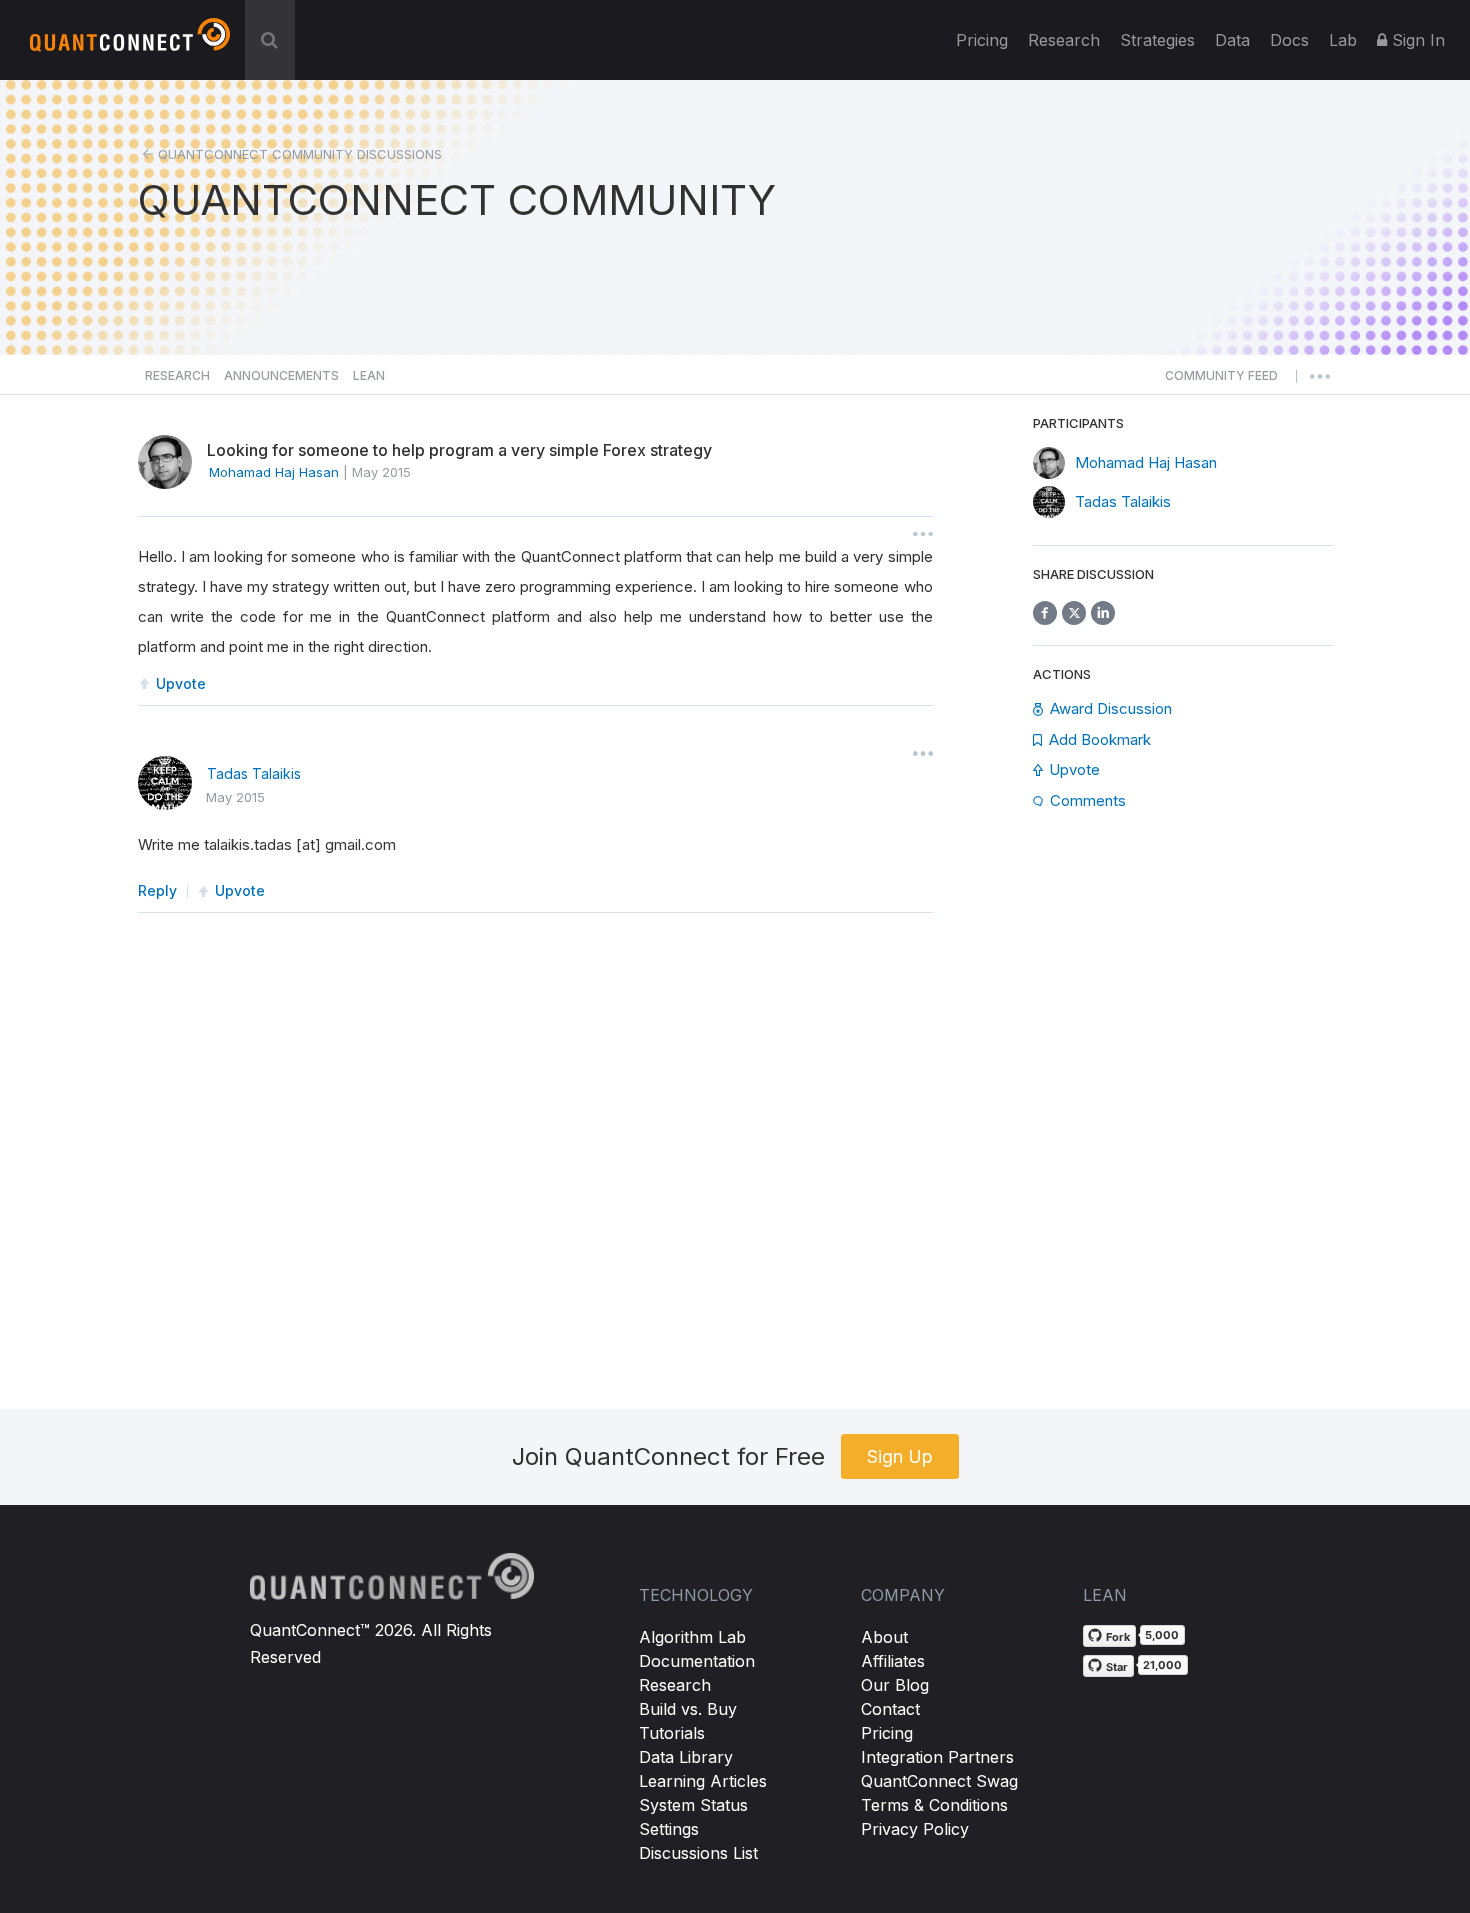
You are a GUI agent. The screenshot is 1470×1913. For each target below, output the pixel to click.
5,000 (1162, 1635)
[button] (1221, 381)
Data (1232, 40)
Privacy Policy (915, 1829)
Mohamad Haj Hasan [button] (274, 472)
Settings (669, 1829)
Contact (890, 1709)
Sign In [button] (1416, 40)
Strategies (1157, 40)
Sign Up (900, 1456)
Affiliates (893, 1661)
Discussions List (698, 1853)
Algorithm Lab (692, 1637)
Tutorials (672, 1733)
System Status (693, 1805)
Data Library (686, 1757)
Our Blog (895, 1685)
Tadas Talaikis (254, 773)
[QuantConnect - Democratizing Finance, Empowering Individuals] (130, 43)
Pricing (982, 40)
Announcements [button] (281, 375)
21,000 (1162, 1665)
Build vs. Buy (688, 1709)
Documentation (697, 1661)
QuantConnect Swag (939, 1781)
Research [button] (177, 375)
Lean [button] (369, 375)
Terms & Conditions (934, 1805)
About (884, 1637)
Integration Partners (937, 1757)
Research (1064, 40)
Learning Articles (703, 1781)
